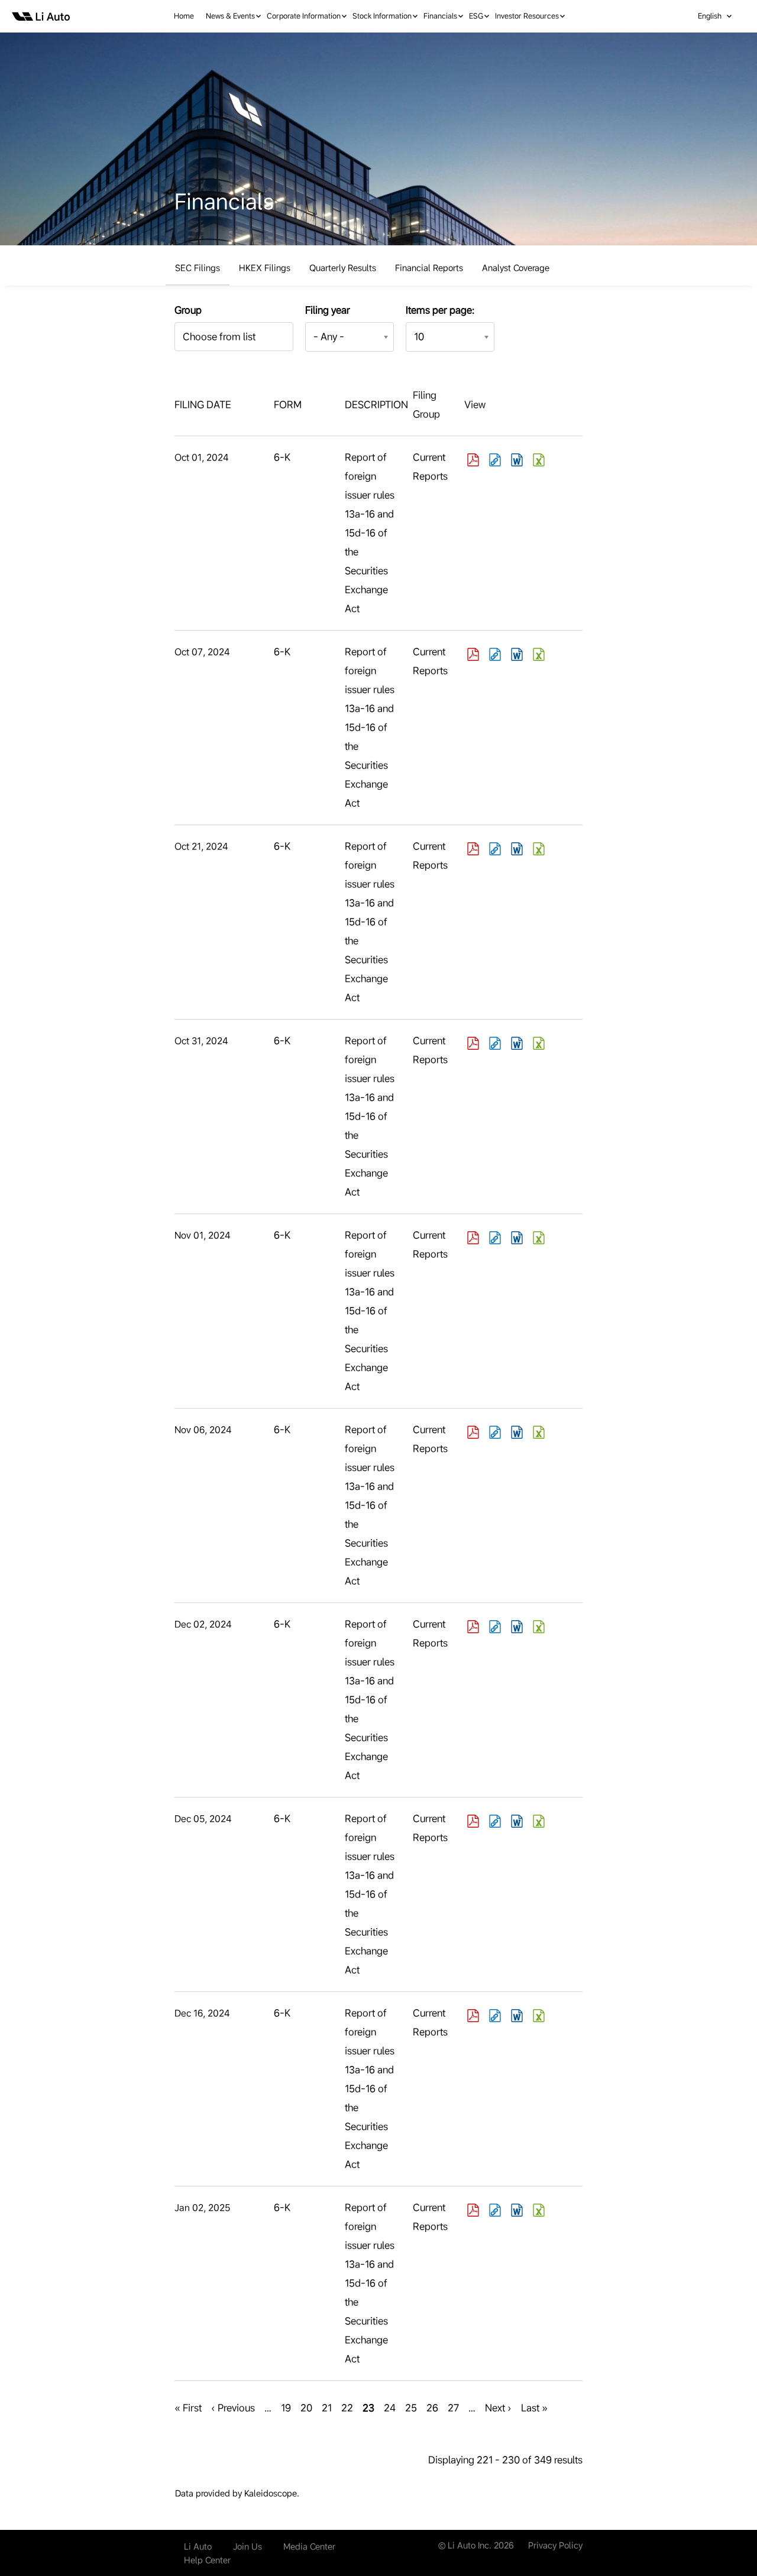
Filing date (203, 405)
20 (306, 2408)
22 (347, 2408)
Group (188, 310)
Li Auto (198, 2546)
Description (376, 405)
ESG (476, 16)
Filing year (328, 310)
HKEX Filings (265, 268)
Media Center (309, 2546)
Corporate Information (304, 16)
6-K (282, 457)
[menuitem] (190, 16)
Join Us (248, 2546)
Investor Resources (527, 16)
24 (390, 2408)
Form (288, 405)
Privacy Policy (555, 2545)
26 (432, 2408)
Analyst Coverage (516, 268)
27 (453, 2408)
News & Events (230, 16)
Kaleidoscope (271, 2493)
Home (184, 16)
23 (368, 2410)
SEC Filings (198, 268)
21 (327, 2408)
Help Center (207, 2560)
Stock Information (382, 16)
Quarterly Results (343, 268)
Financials (440, 16)
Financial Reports (429, 268)
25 (411, 2408)
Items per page (439, 310)
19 (286, 2408)
